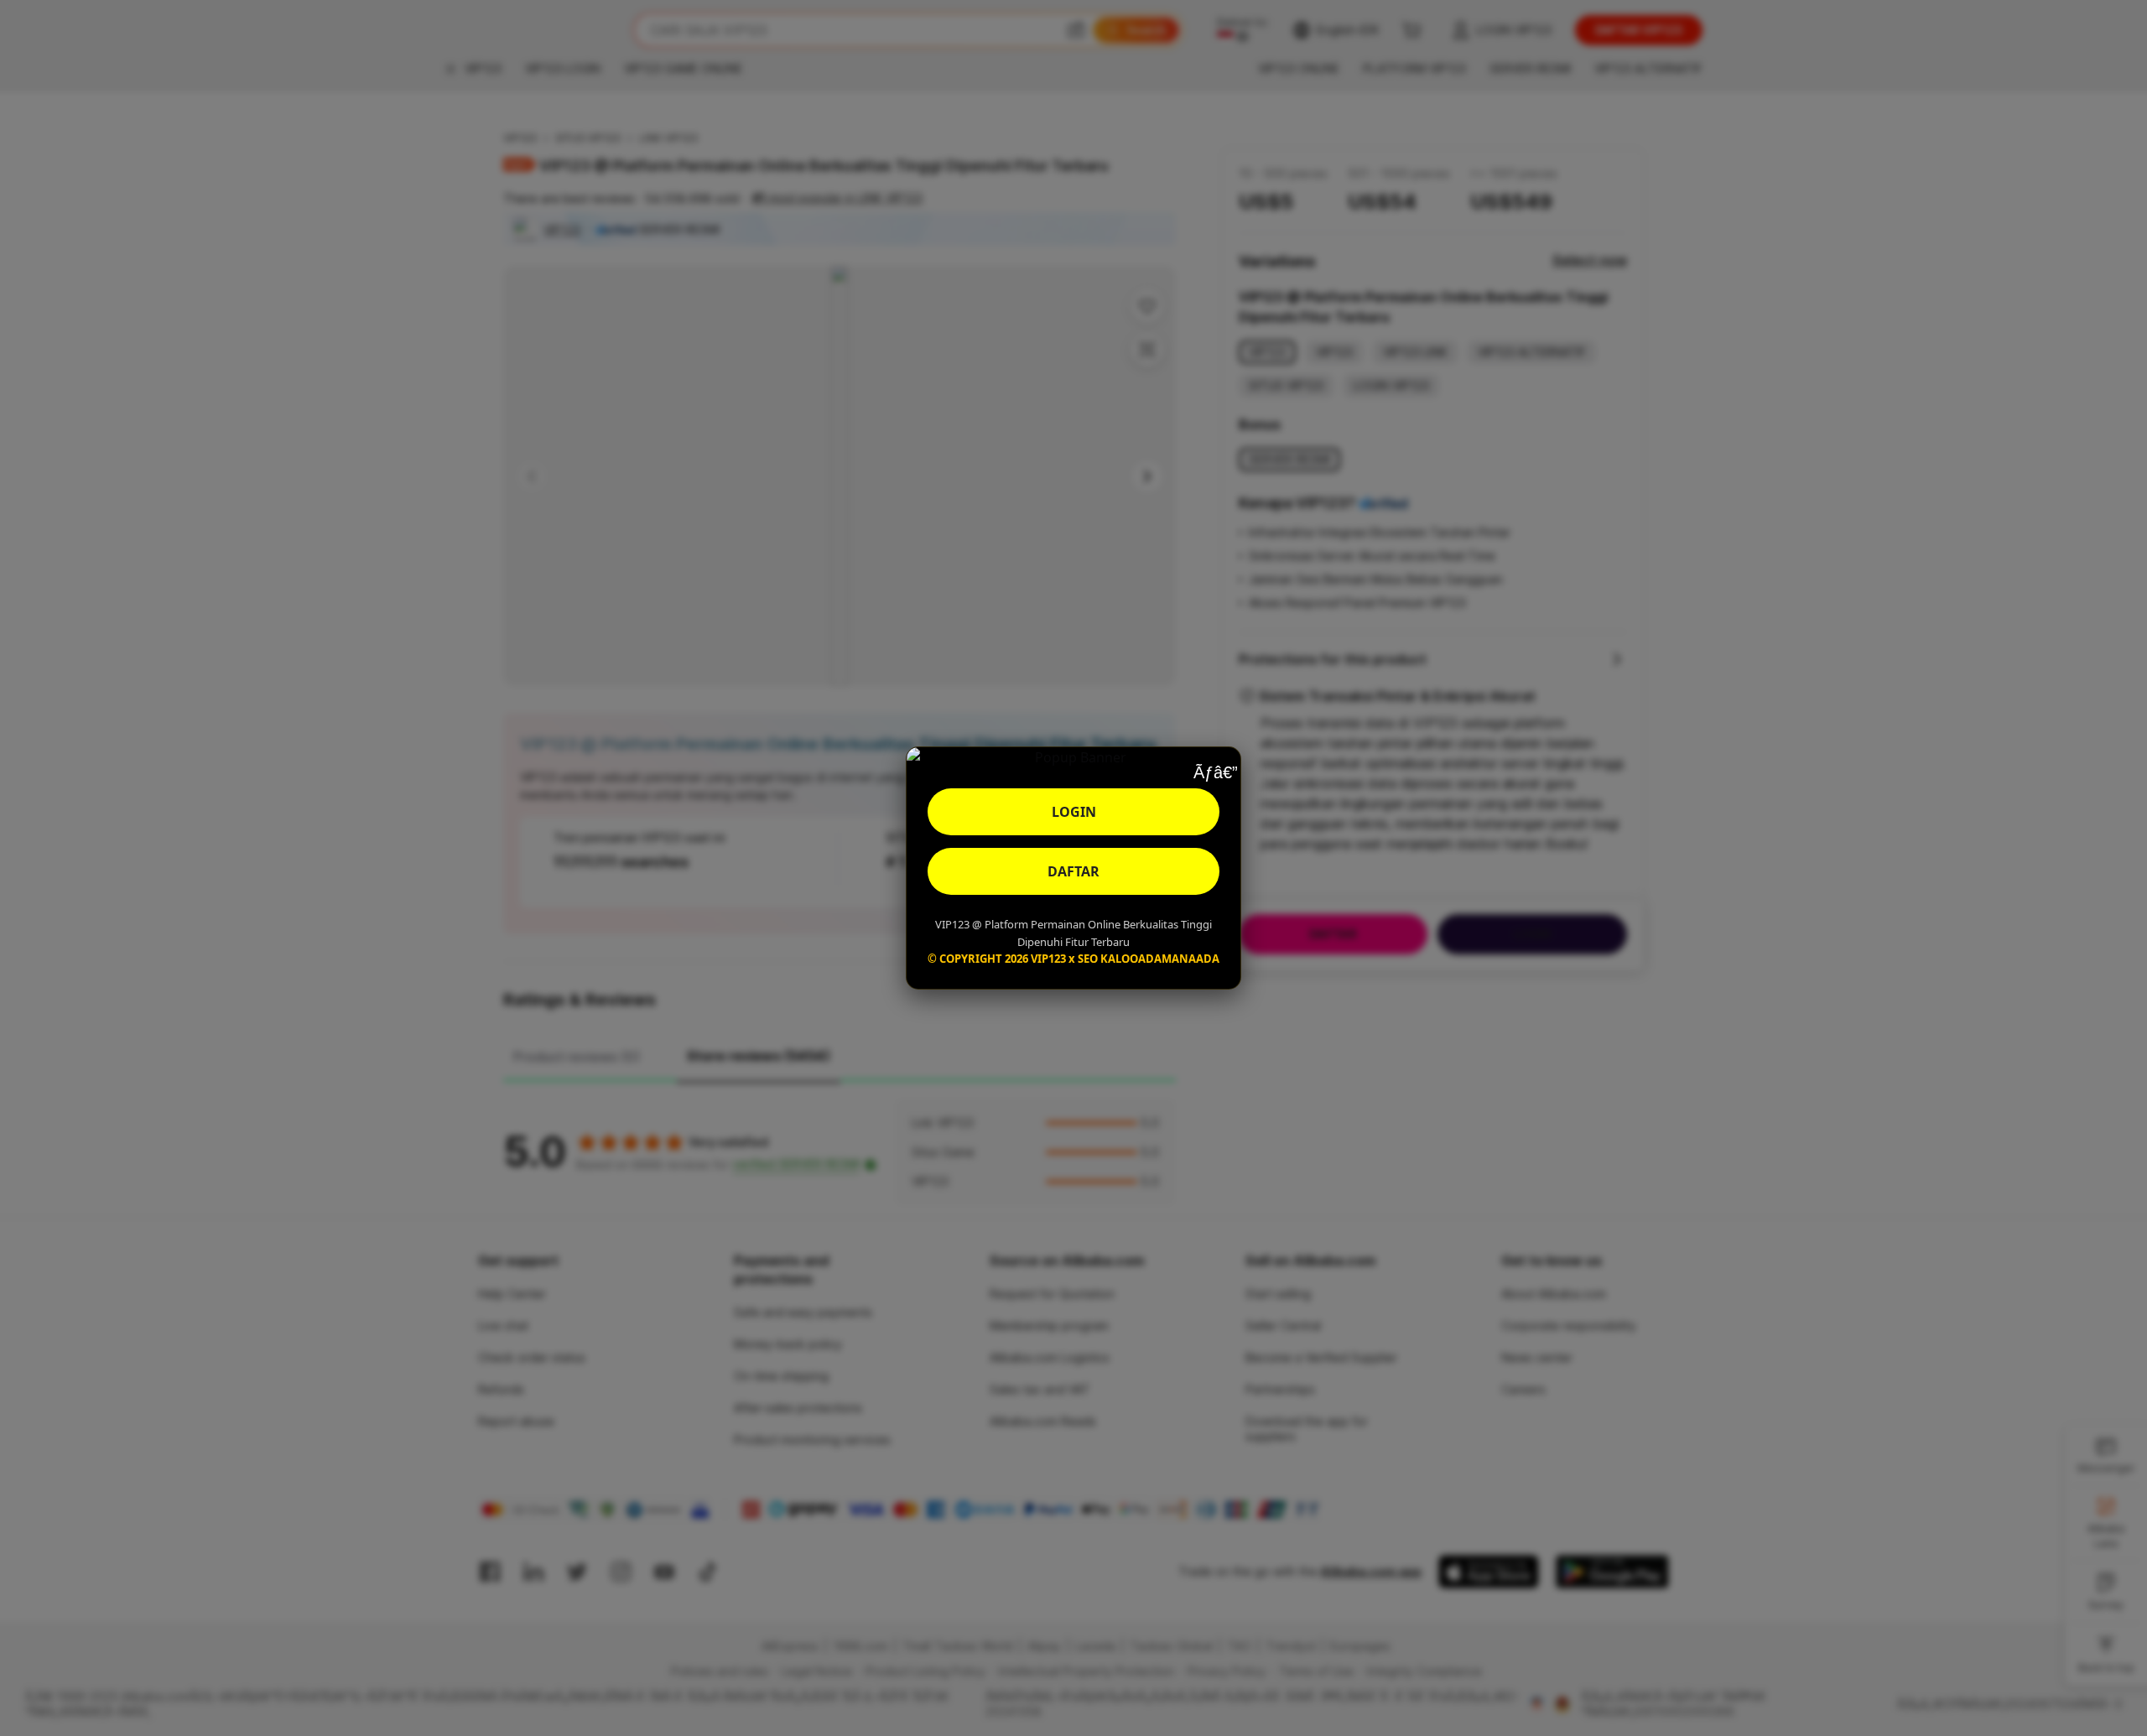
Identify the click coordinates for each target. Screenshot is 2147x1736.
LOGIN (1074, 812)
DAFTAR (1073, 871)
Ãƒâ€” (1215, 772)
